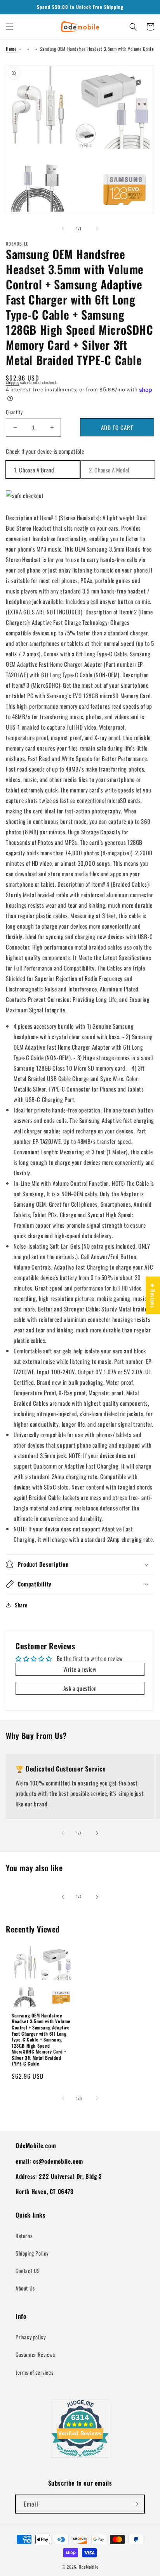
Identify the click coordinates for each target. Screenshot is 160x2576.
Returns (24, 2236)
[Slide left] (63, 228)
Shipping (13, 382)
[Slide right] (97, 228)
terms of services (34, 2372)
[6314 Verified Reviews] (80, 2458)
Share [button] (21, 1605)
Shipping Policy (32, 2253)
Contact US (28, 2271)
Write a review (80, 1669)
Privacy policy (30, 2337)
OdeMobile (89, 2567)
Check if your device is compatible (45, 451)
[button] (10, 27)
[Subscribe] (136, 2504)
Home (11, 49)
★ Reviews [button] (153, 1295)
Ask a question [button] (80, 1688)
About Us (25, 2288)
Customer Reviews (35, 2354)
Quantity (14, 412)
